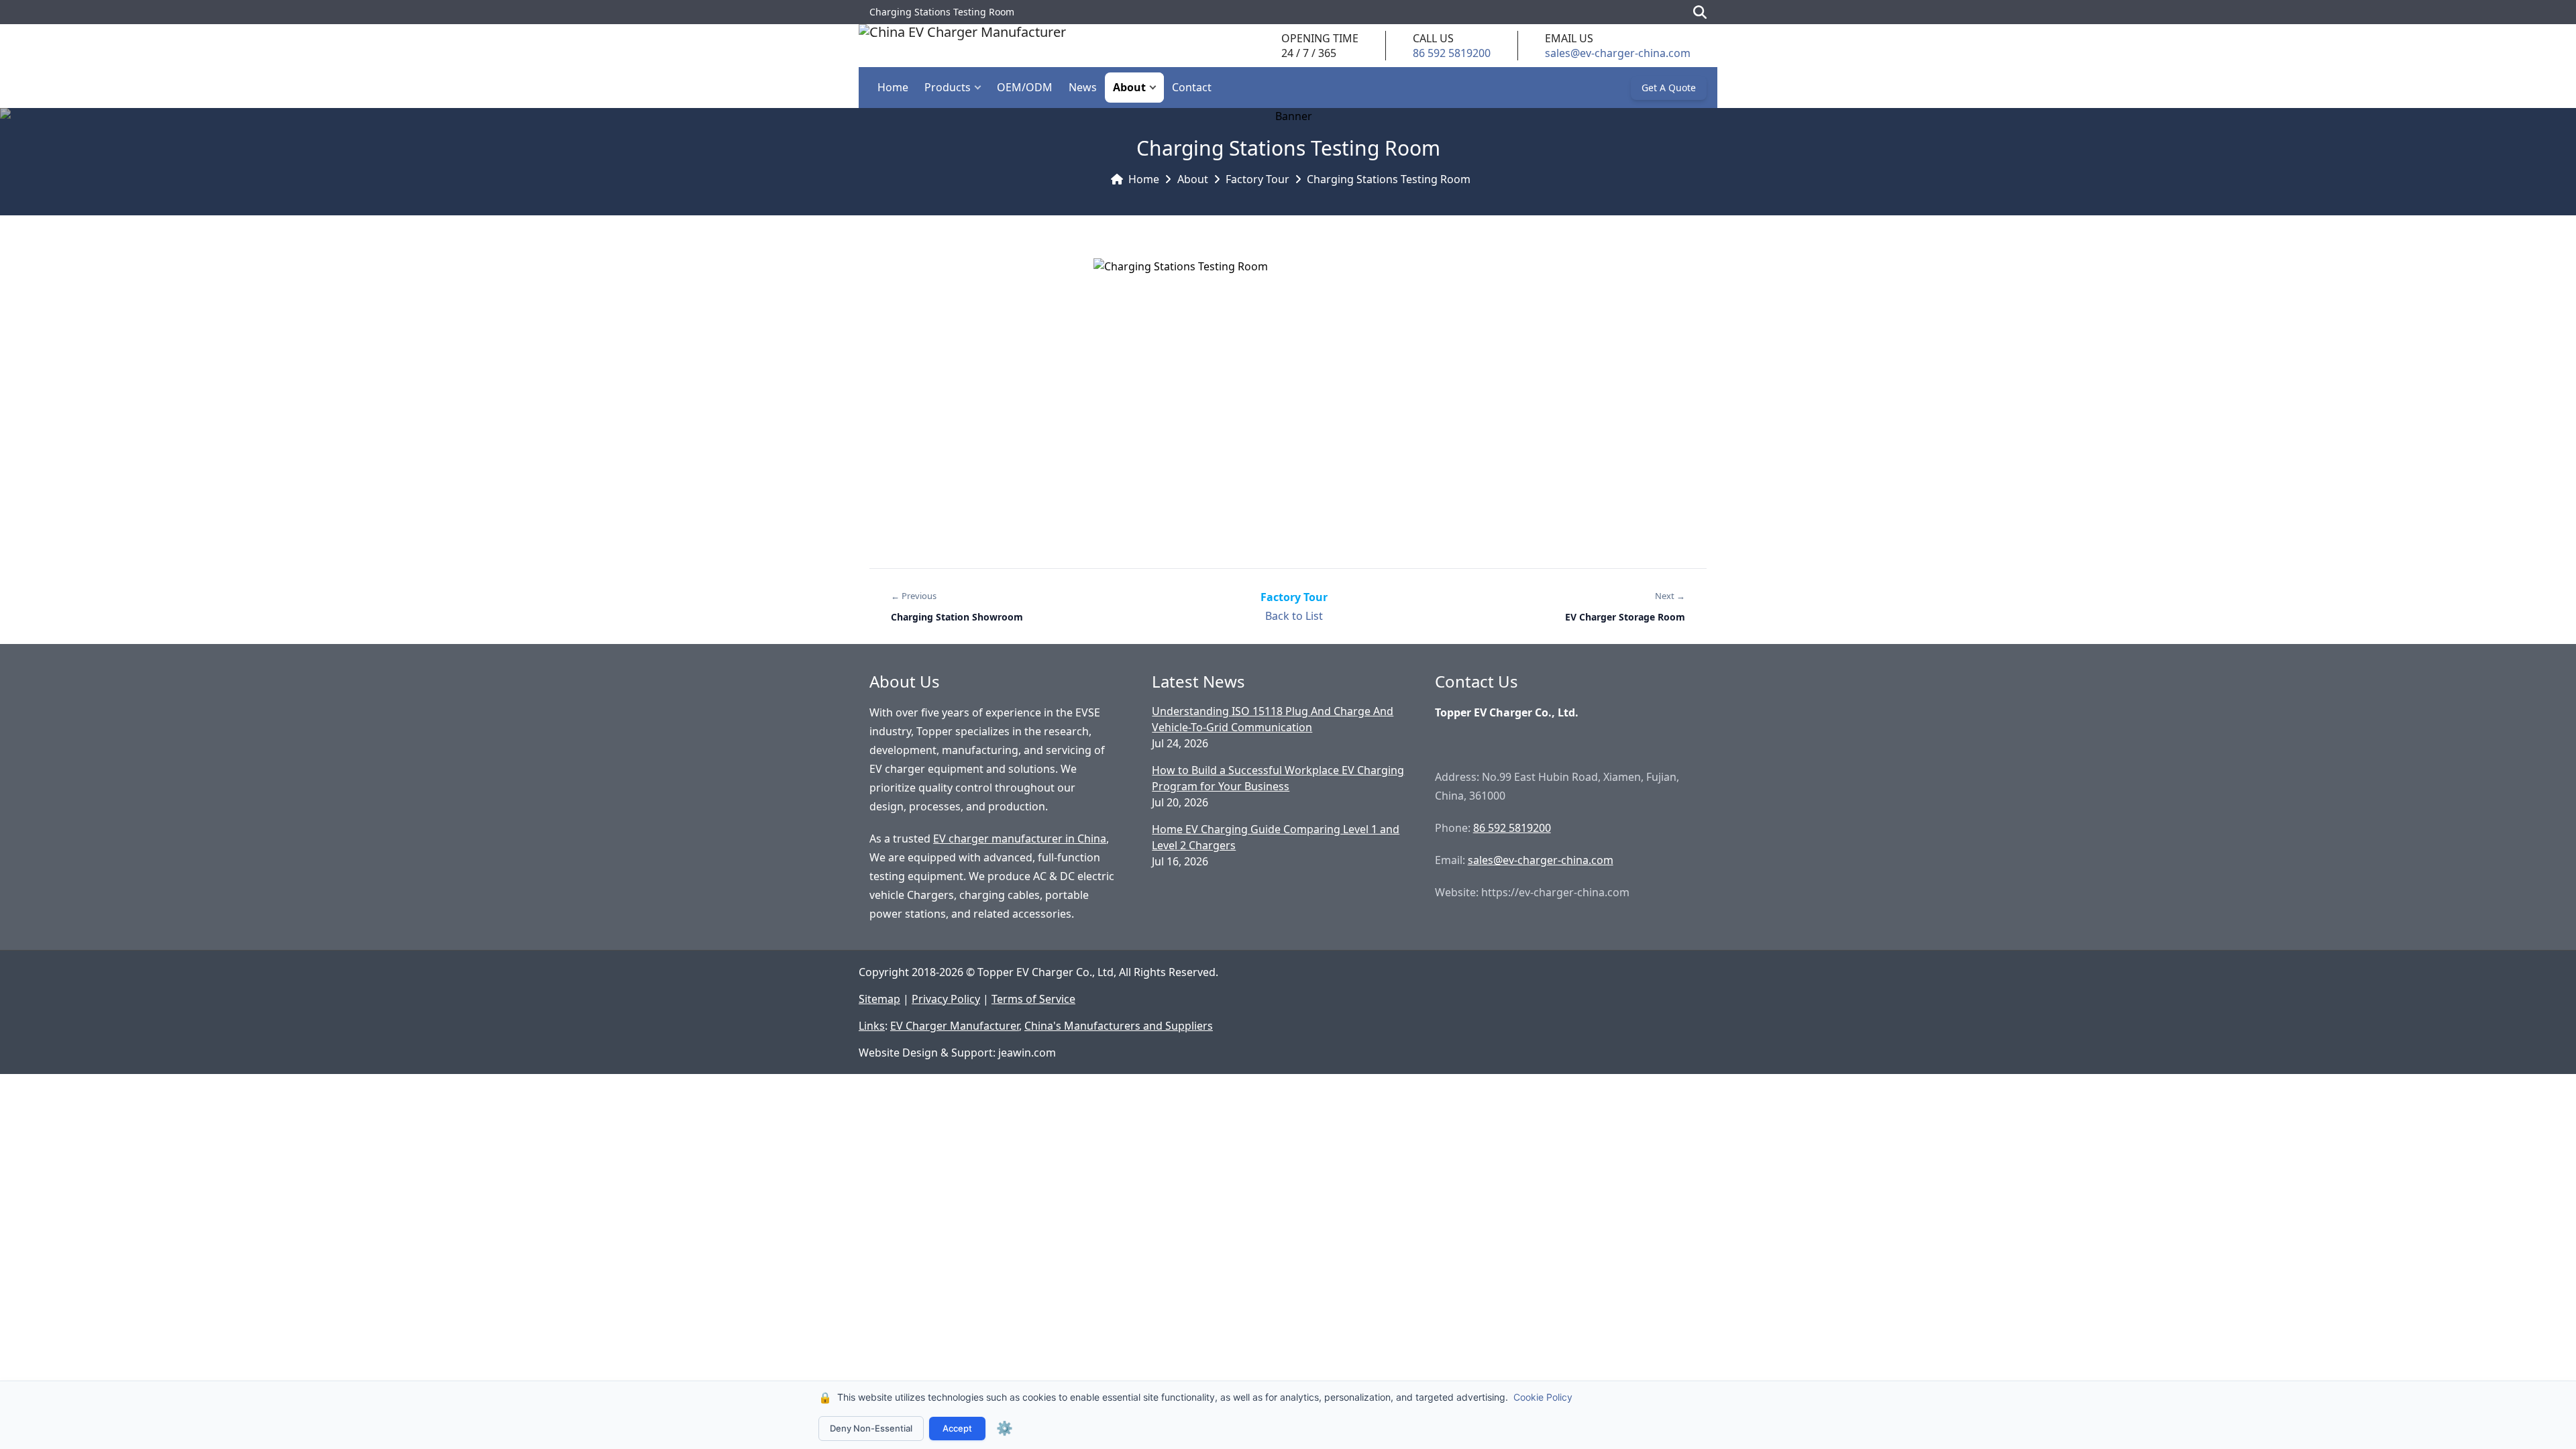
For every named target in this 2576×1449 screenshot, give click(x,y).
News (1083, 87)
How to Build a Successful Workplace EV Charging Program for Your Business (1278, 778)
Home (893, 87)
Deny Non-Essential (871, 1428)
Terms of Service (1033, 999)
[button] (981, 88)
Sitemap (879, 999)
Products (948, 87)
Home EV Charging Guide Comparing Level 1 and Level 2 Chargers (1276, 837)
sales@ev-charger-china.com (1618, 53)
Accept (957, 1428)
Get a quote (1669, 88)
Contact (1192, 87)
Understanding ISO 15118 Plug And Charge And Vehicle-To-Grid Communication (1273, 719)
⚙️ (1005, 1428)
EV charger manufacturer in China (1020, 839)
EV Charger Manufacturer (955, 1026)
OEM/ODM (1025, 87)
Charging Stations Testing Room (1389, 179)
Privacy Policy (946, 999)
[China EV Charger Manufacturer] (962, 46)
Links (872, 1026)
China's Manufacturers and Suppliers (1119, 1026)
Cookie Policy (1543, 1397)
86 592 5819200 (1452, 53)
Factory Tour (1257, 179)
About (1129, 87)
